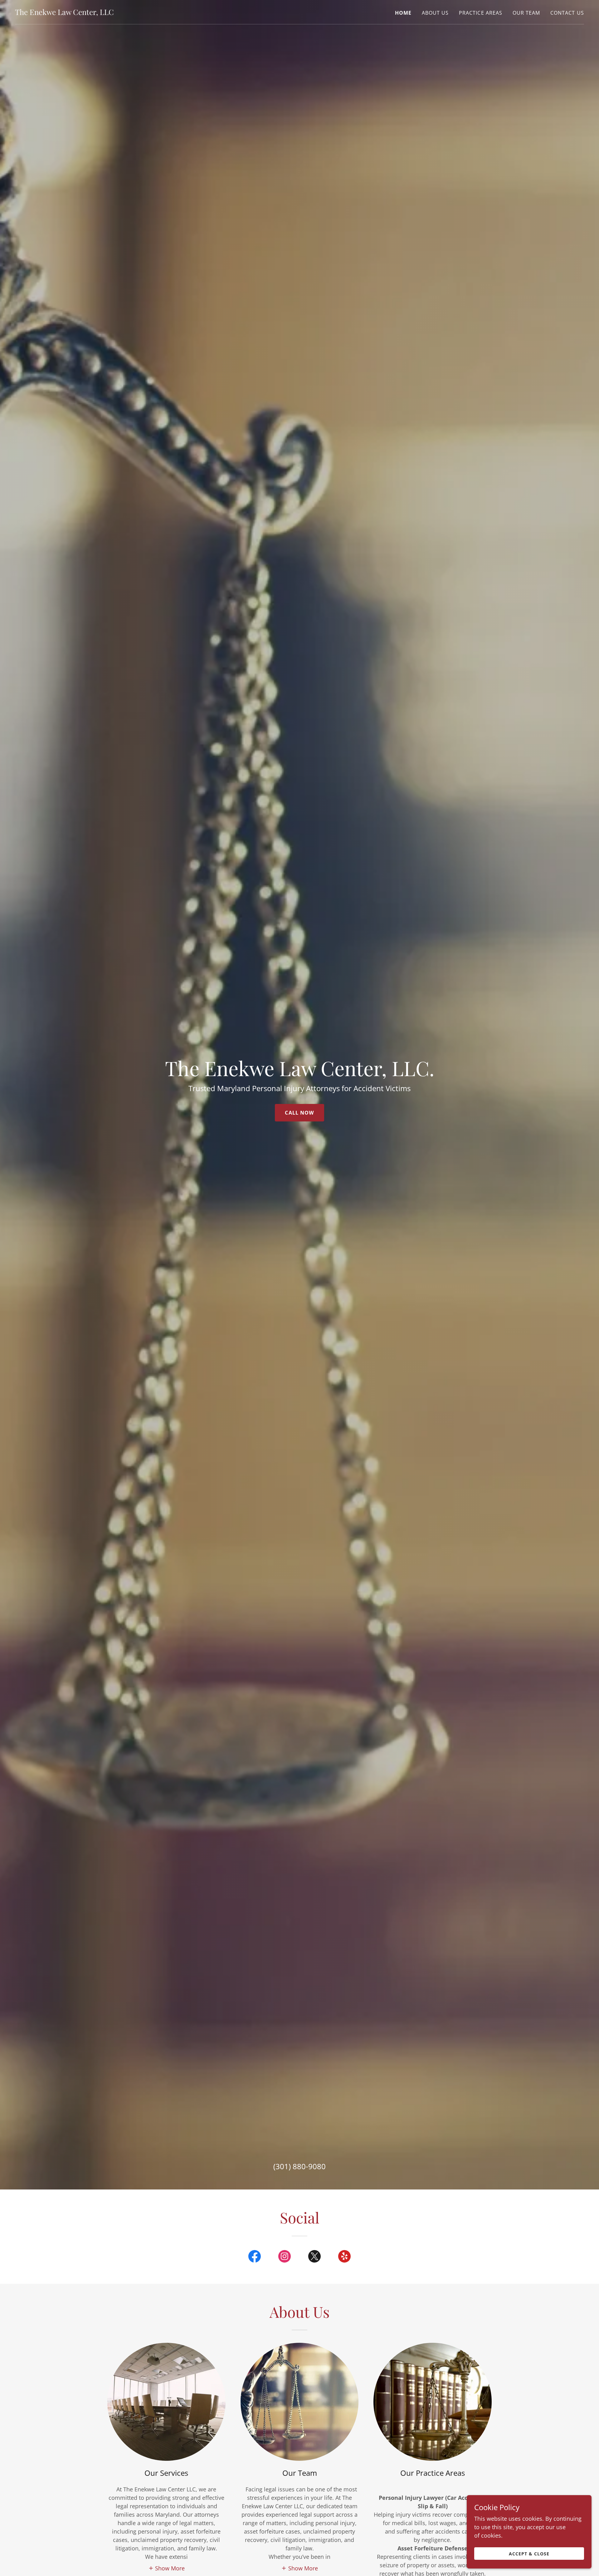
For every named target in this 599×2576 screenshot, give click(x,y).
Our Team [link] (526, 13)
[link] (64, 13)
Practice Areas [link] (481, 13)
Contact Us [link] (567, 13)
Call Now (299, 1113)
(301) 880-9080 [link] (299, 2166)
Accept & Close (529, 2554)
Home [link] (403, 13)
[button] (167, 2568)
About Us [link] (435, 13)
